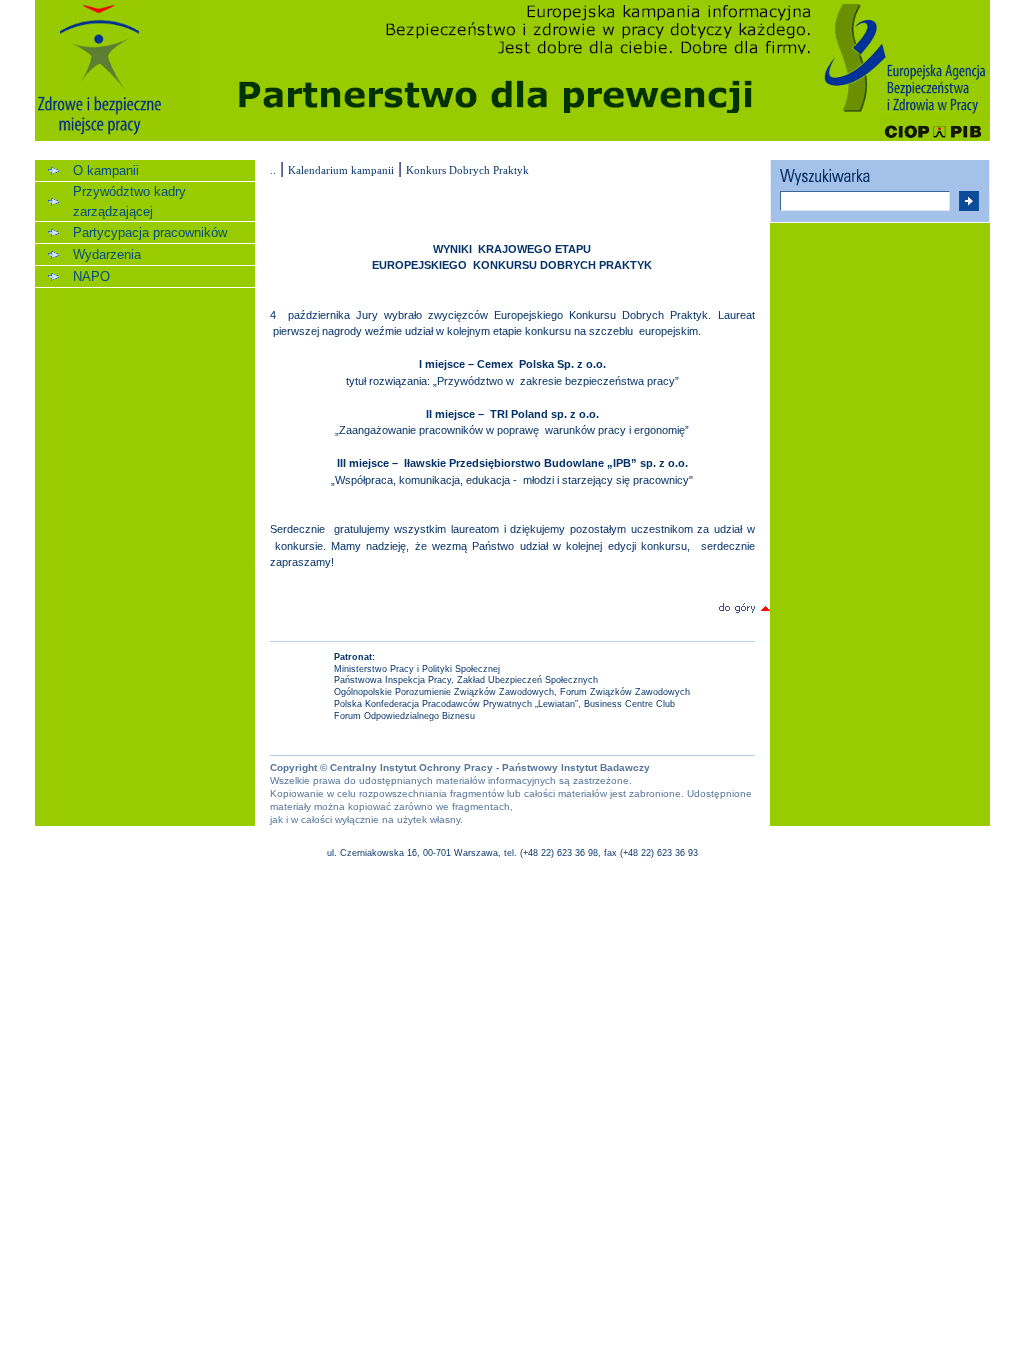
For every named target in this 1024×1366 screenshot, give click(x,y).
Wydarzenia (107, 254)
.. (273, 170)
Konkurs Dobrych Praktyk (467, 170)
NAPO (91, 276)
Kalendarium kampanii (341, 170)
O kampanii (106, 170)
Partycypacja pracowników (150, 232)
